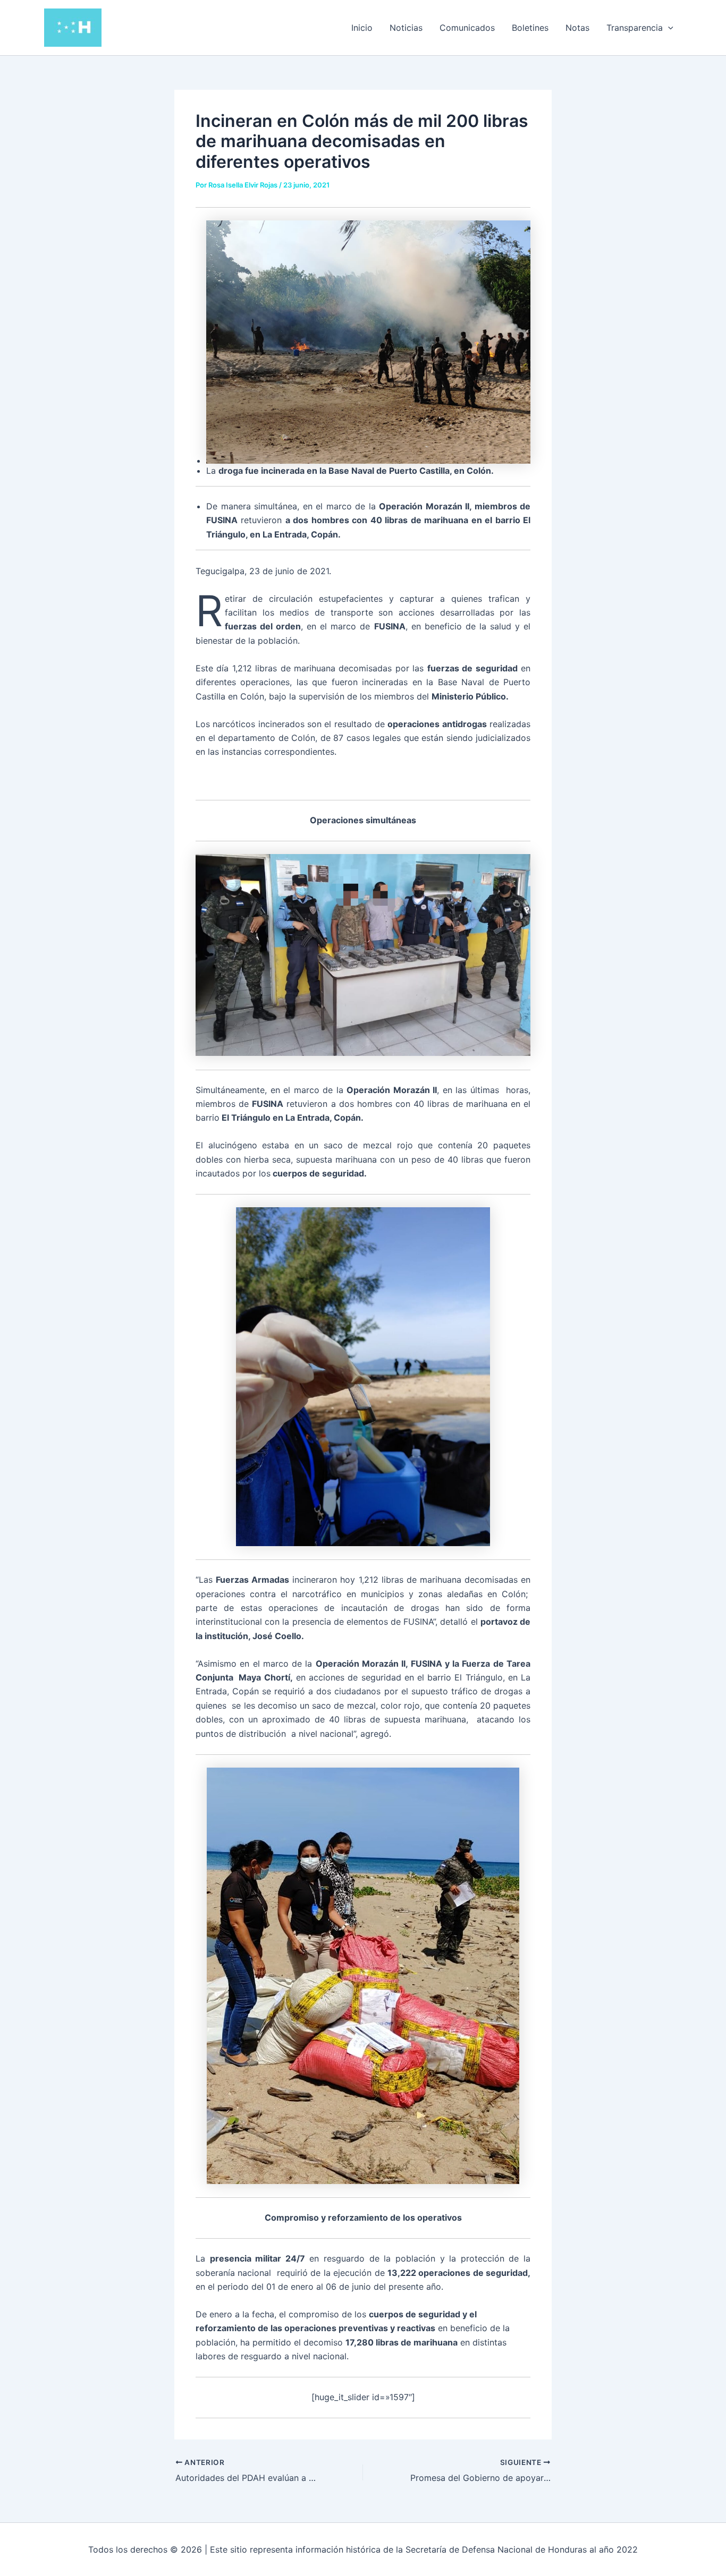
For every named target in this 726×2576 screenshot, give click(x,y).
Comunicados (467, 28)
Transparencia (635, 28)
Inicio (362, 28)
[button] (668, 28)
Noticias (406, 28)
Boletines (530, 28)
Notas (577, 28)
